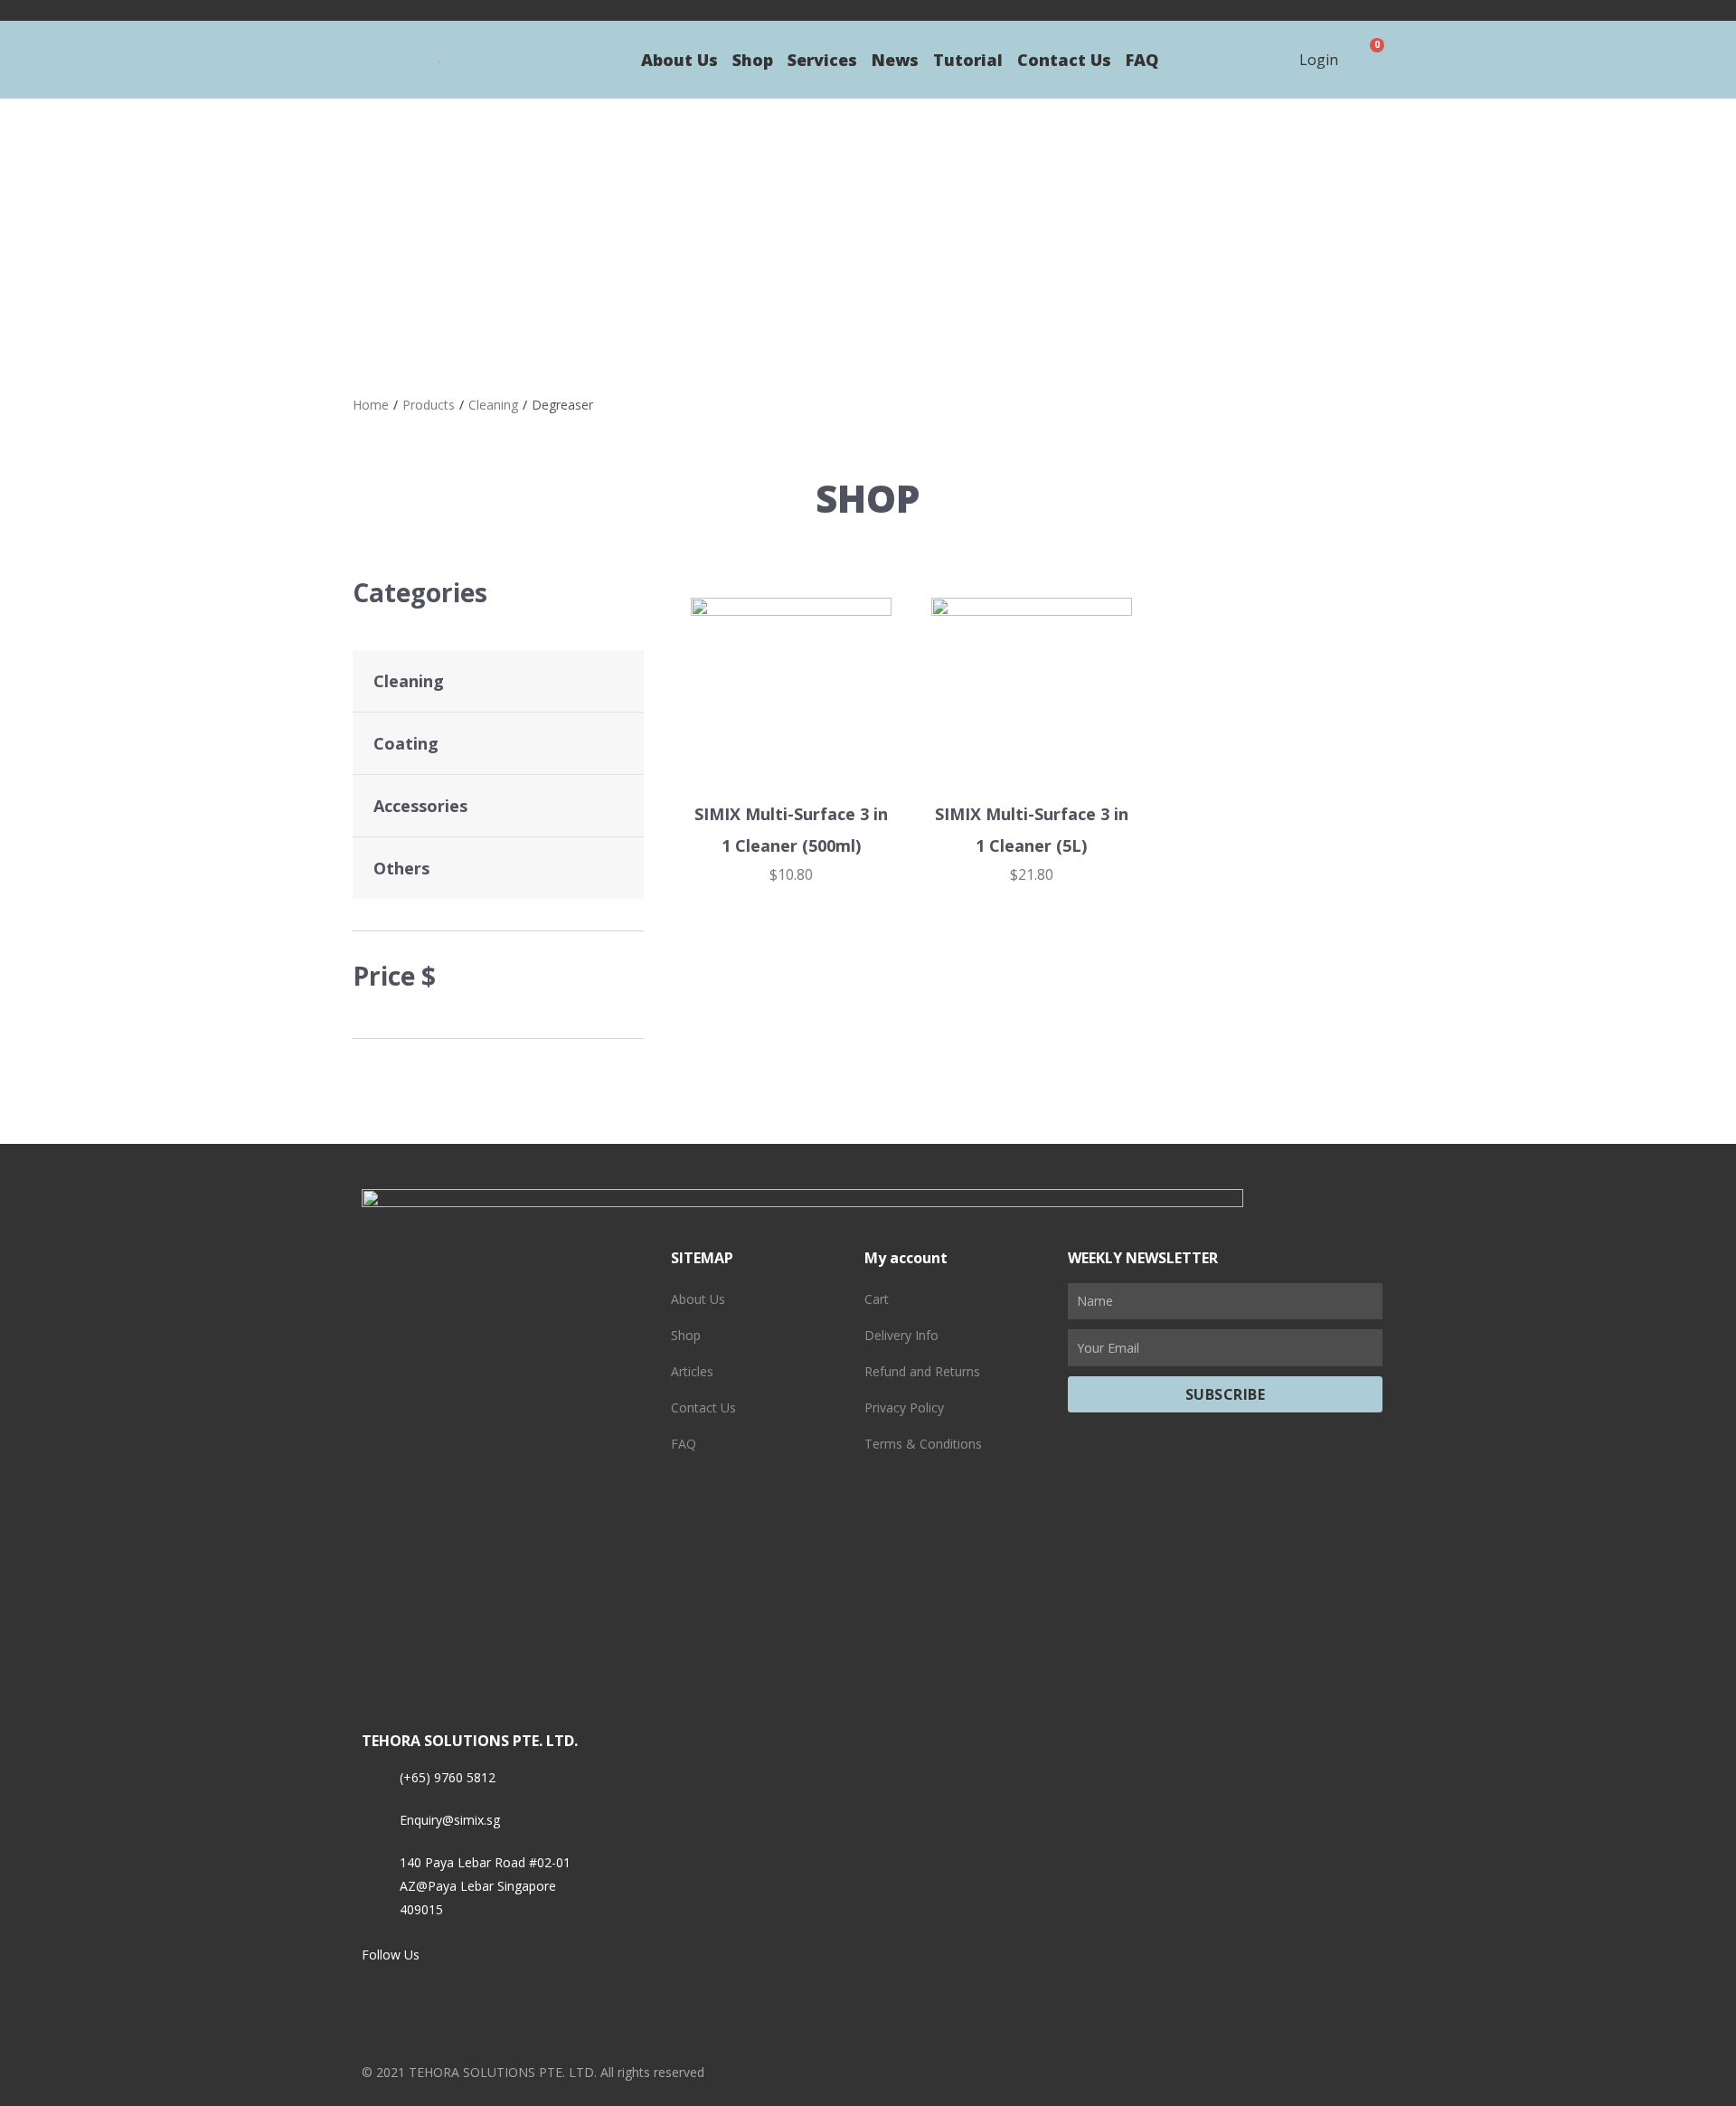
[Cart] (1370, 60)
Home (371, 405)
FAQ (1142, 60)
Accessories (420, 806)
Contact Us (1064, 60)
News (895, 60)
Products (429, 405)
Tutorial (968, 60)
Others (401, 868)
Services (822, 60)
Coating (406, 743)
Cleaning (493, 405)
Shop (753, 60)
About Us (679, 60)
